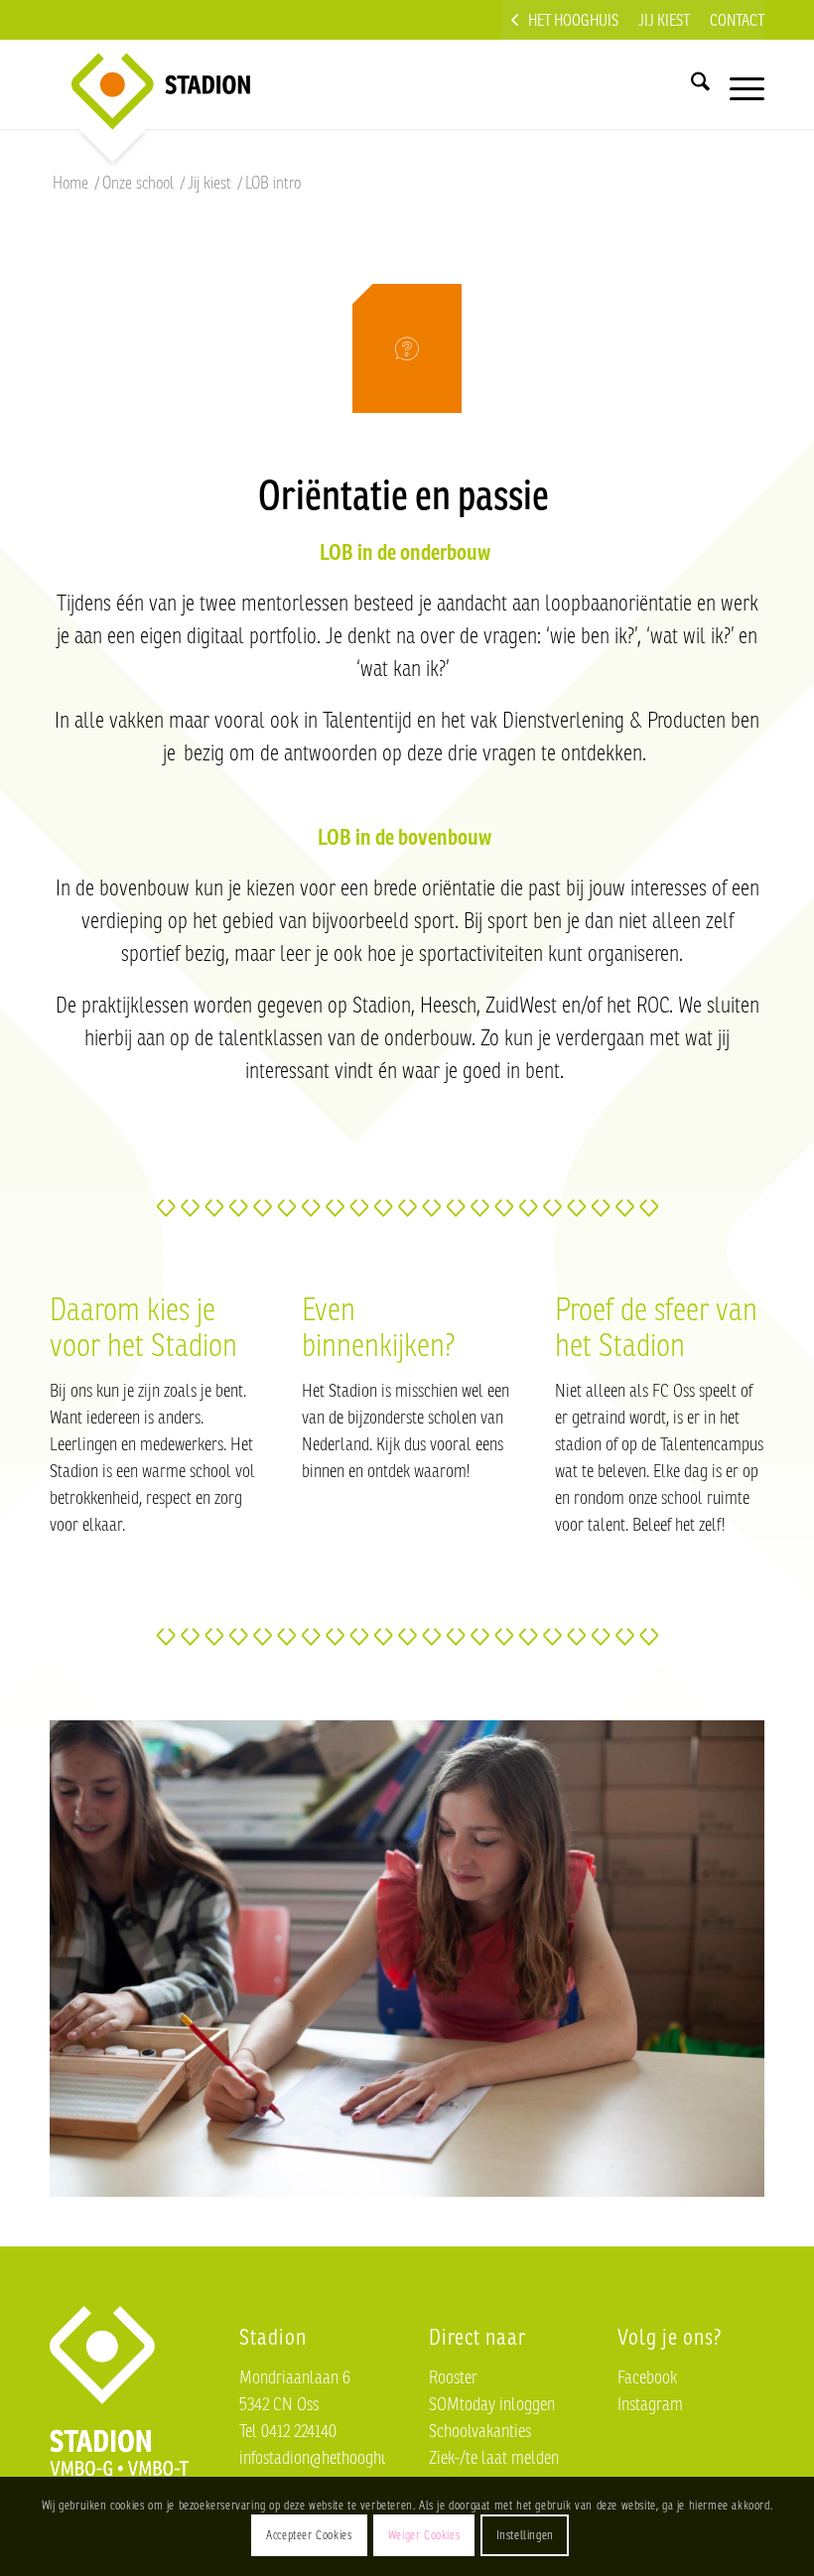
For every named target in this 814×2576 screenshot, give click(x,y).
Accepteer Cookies (309, 2535)
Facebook (647, 2376)
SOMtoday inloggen (492, 2403)
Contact (737, 20)
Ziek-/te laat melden (494, 2457)
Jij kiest (664, 20)
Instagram (650, 2403)
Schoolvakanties (480, 2430)
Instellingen (525, 2535)
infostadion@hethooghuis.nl (327, 2457)
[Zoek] (690, 84)
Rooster (453, 2376)
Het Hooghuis (573, 20)
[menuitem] (565, 20)
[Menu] (737, 84)
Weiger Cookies (424, 2535)
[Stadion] (145, 84)
